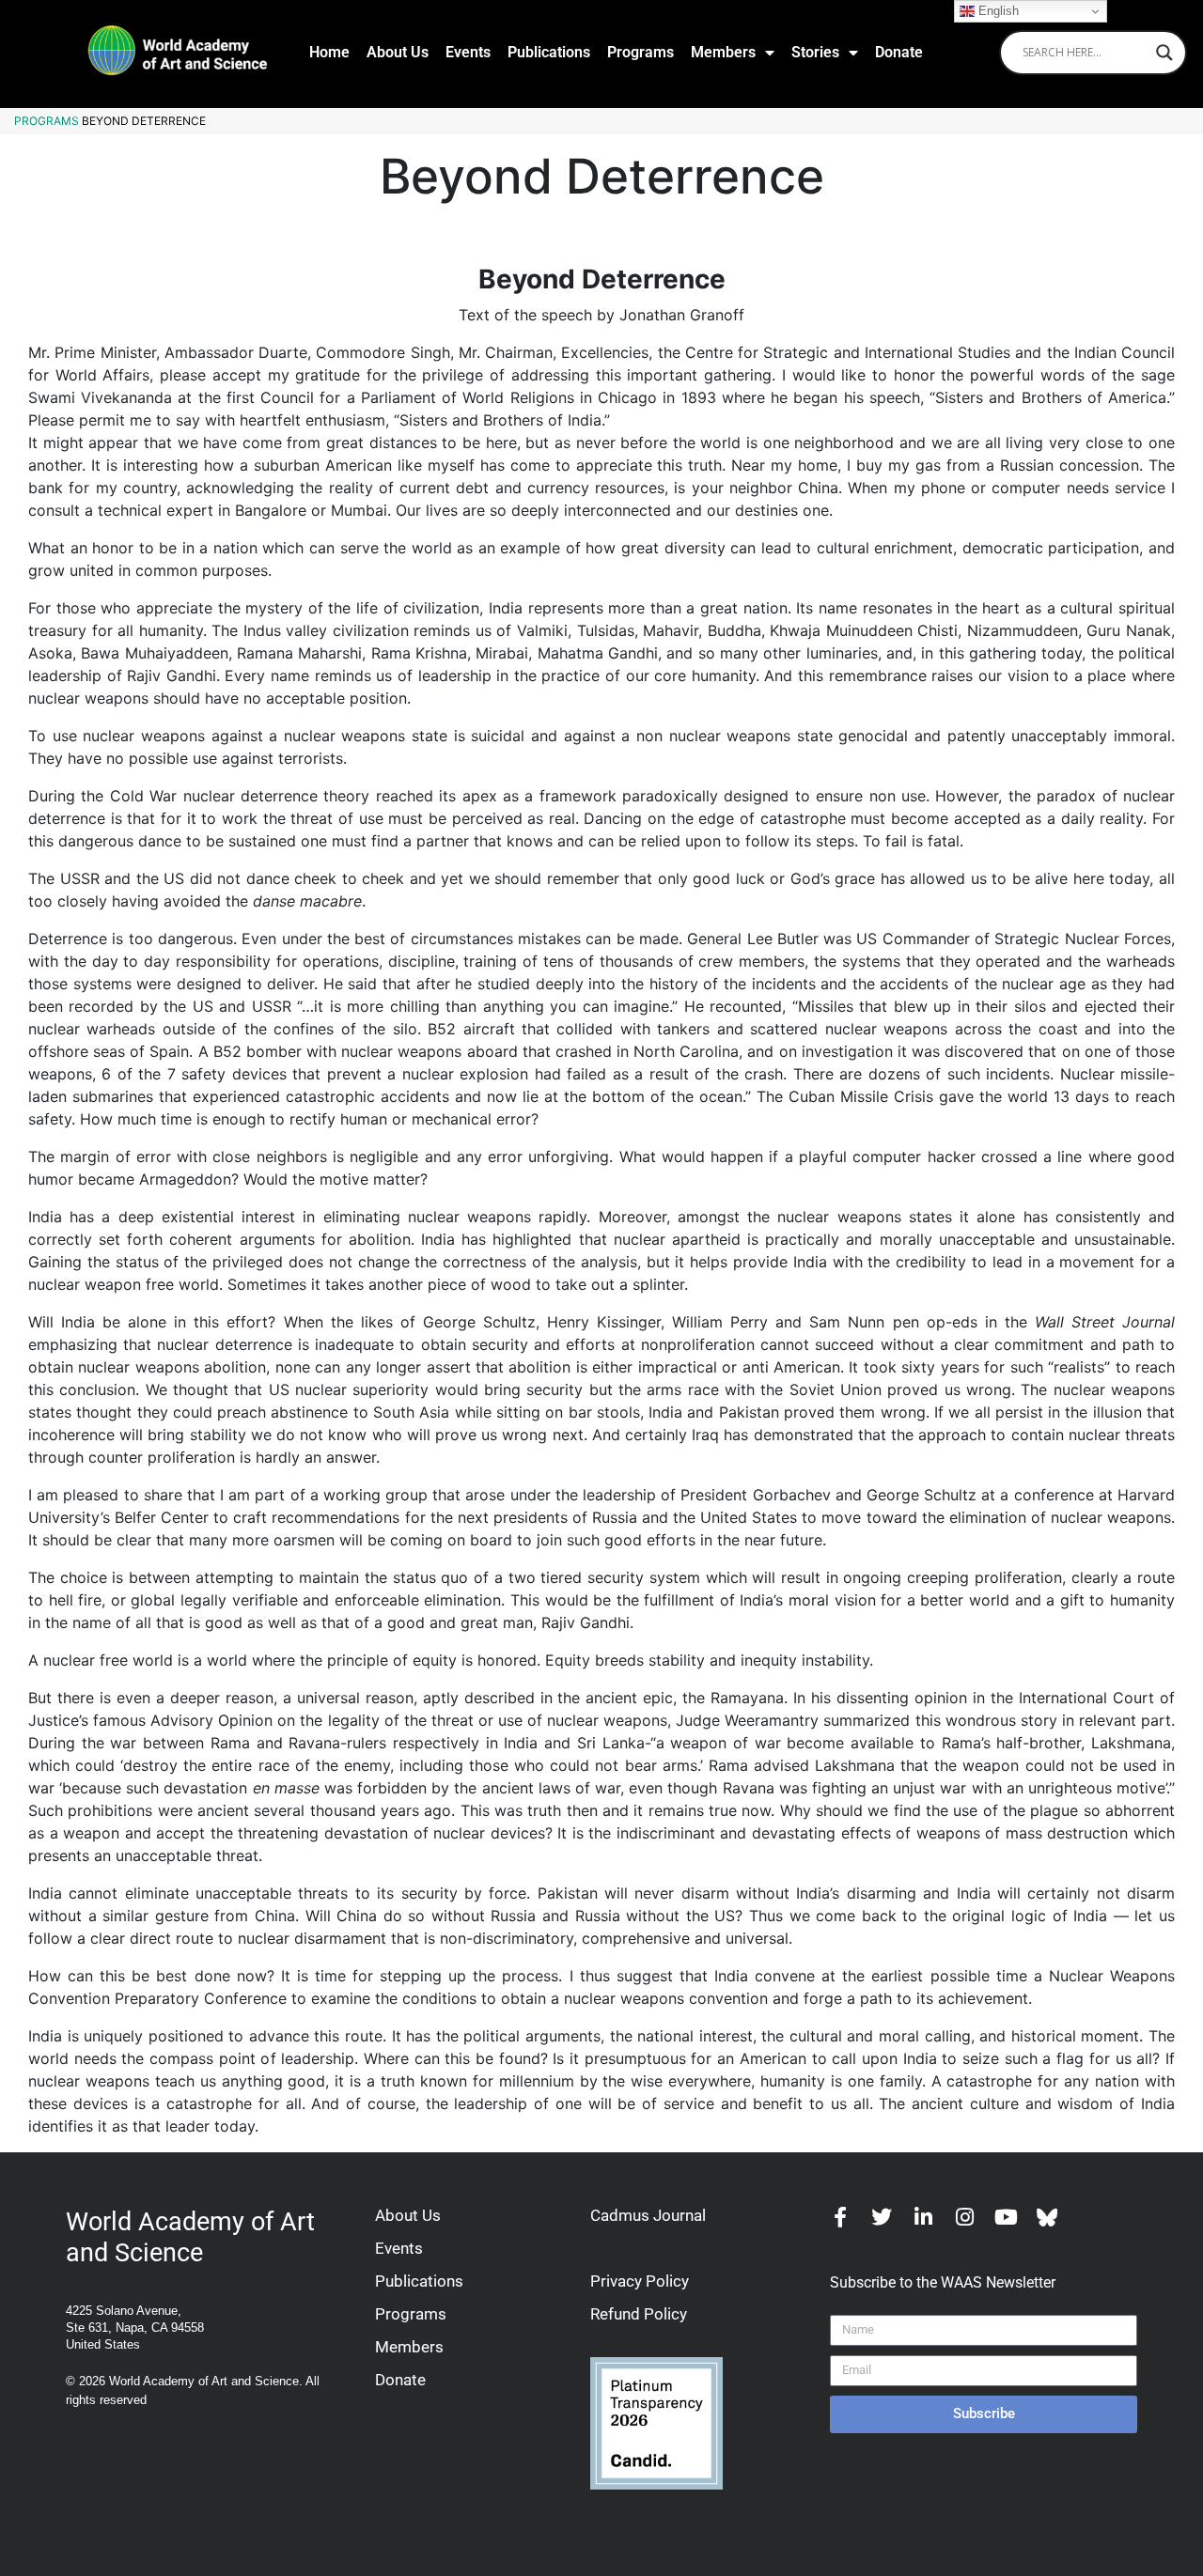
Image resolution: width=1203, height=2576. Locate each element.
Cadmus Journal (648, 2215)
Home (329, 52)
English (997, 11)
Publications (549, 52)
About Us (398, 52)
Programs (641, 52)
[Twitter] (882, 2217)
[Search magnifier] (1164, 53)
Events (468, 52)
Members (723, 52)
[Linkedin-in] (923, 2217)
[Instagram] (964, 2217)
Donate (899, 52)
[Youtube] (1006, 2217)
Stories (815, 52)
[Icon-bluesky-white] (1047, 2217)
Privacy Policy (640, 2281)
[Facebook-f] (840, 2217)
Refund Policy (639, 2314)
